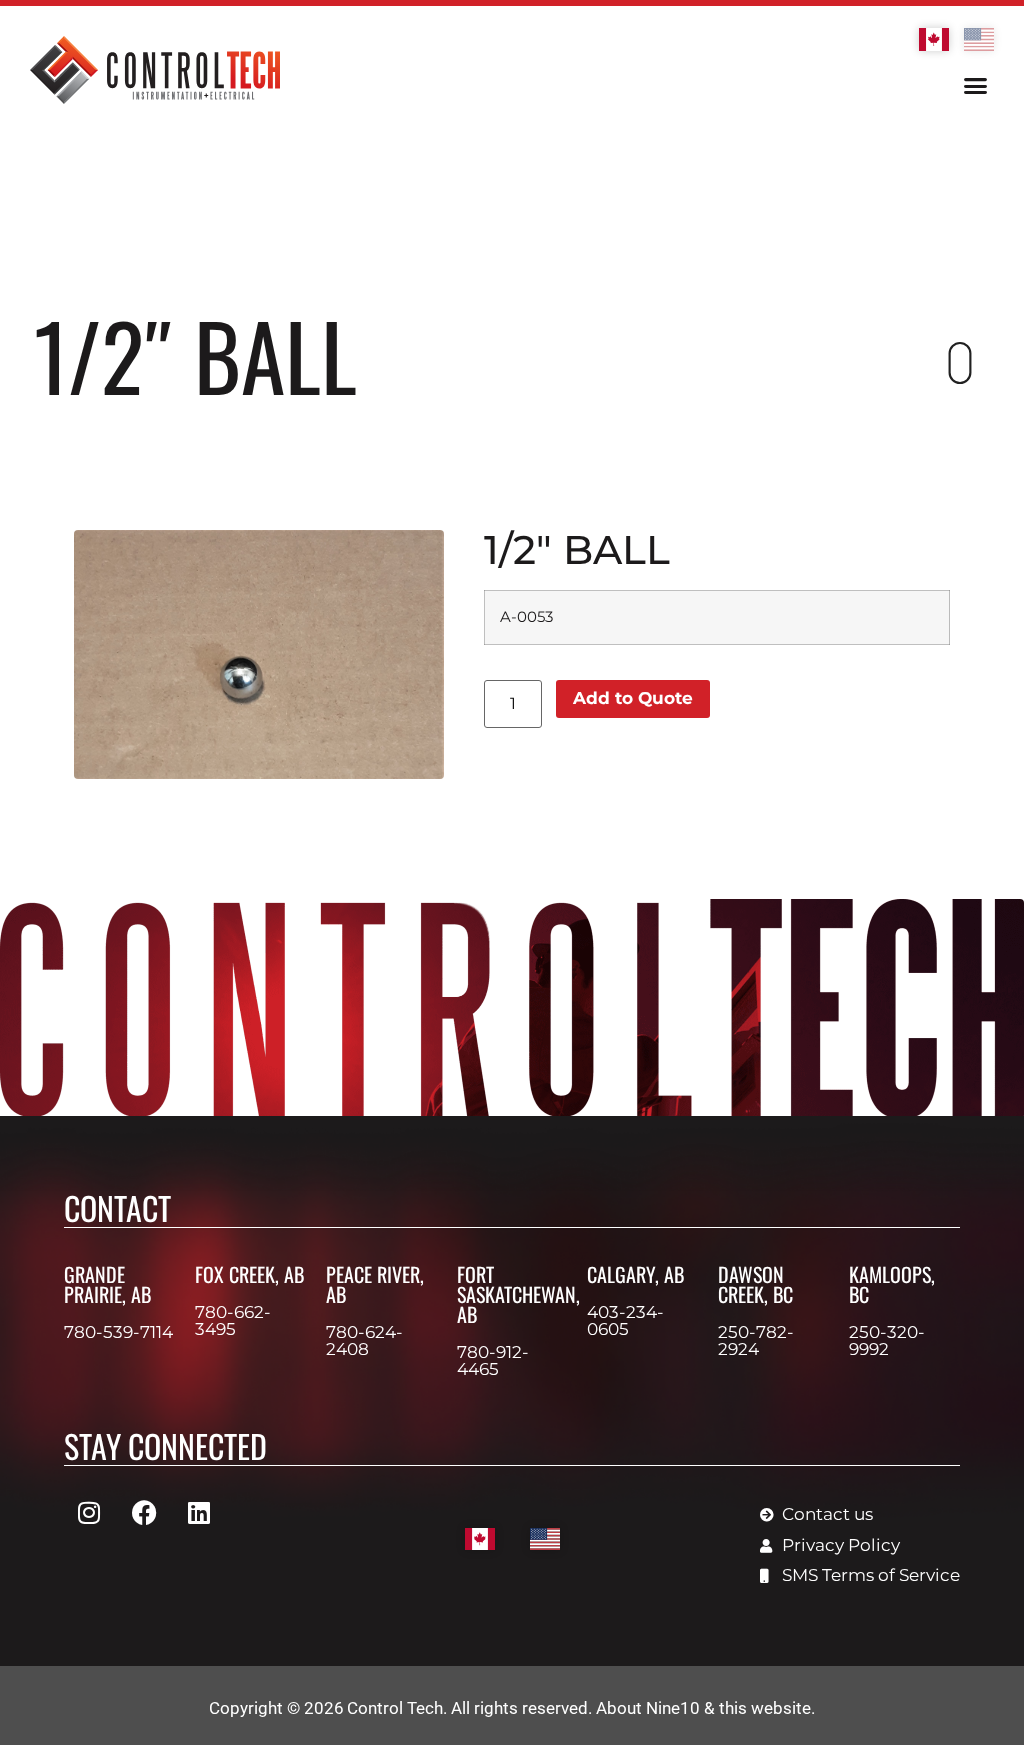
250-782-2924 (756, 1340)
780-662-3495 (233, 1320)
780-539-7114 (118, 1332)
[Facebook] (144, 1512)
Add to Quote (633, 698)
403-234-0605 (625, 1320)
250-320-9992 (887, 1340)
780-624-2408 (364, 1340)
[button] (975, 86)
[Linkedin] (199, 1512)
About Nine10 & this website (703, 1708)
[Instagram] (89, 1512)
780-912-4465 (493, 1360)
